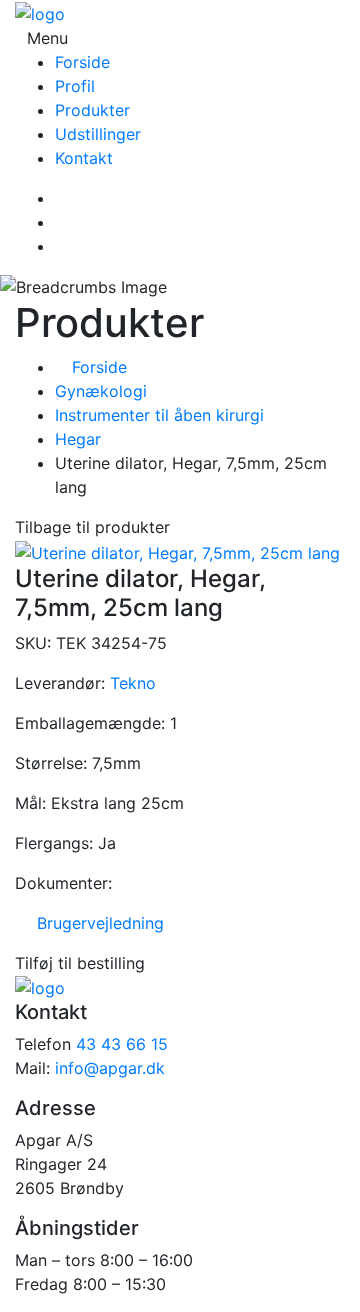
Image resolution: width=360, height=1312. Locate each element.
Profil (75, 86)
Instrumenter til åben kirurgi (159, 415)
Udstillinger (98, 134)
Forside (82, 62)
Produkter (92, 110)
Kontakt (84, 158)
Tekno (133, 683)
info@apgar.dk (110, 1068)
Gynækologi (101, 391)
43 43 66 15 (122, 1044)
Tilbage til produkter (92, 527)
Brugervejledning (95, 923)
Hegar (78, 439)
